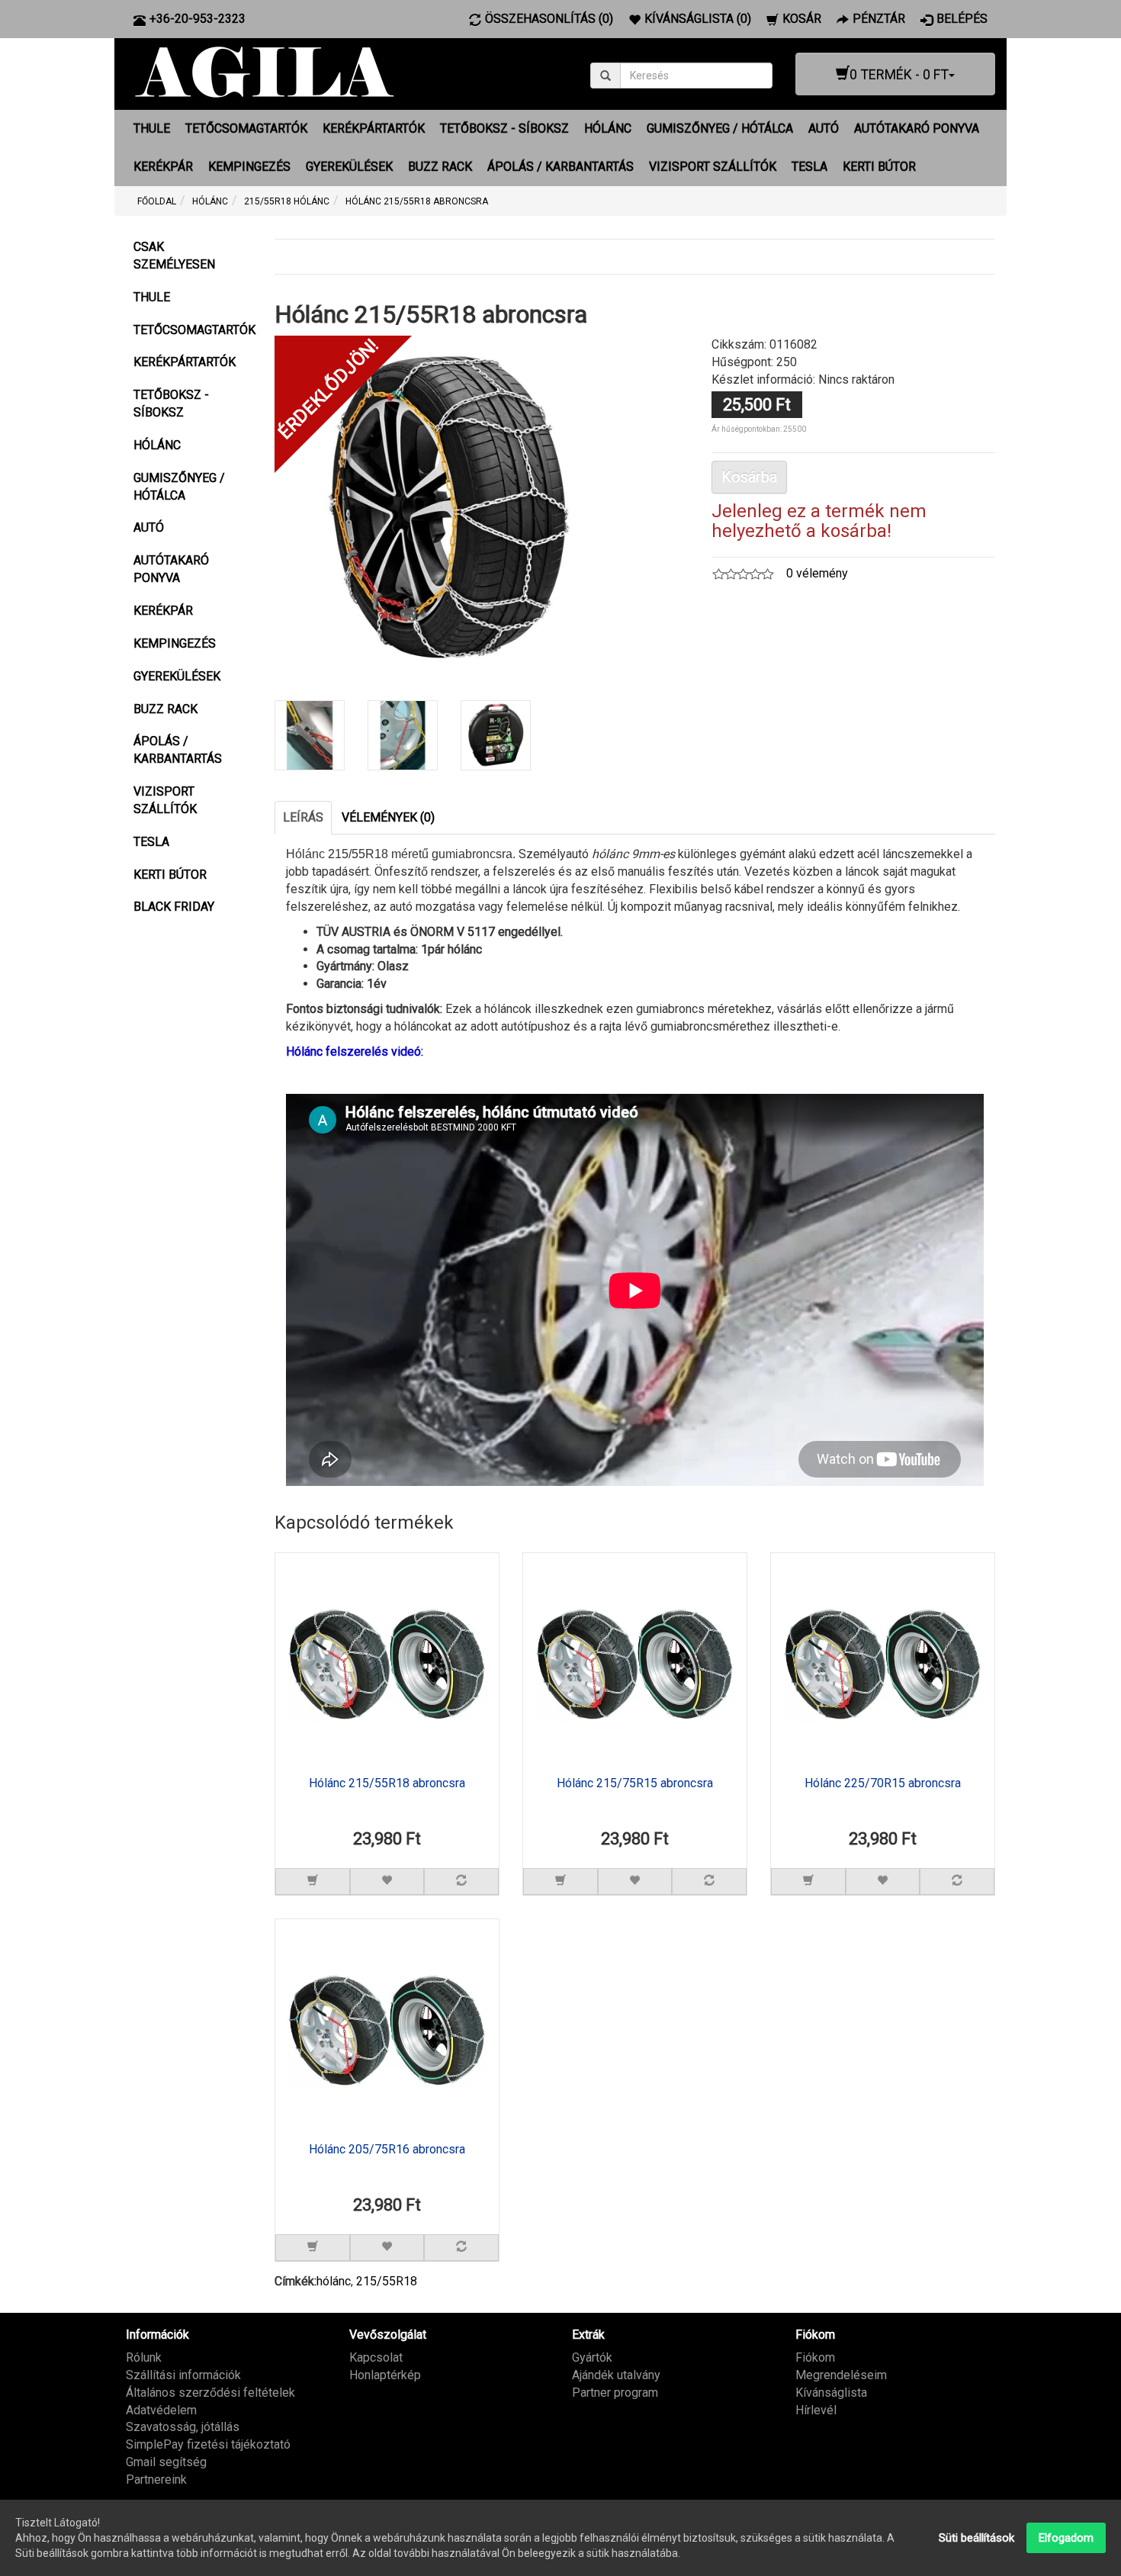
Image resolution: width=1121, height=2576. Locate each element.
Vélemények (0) (388, 817)
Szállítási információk (183, 2375)
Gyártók (592, 2357)
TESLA (809, 167)
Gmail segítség (166, 2462)
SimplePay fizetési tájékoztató (208, 2444)
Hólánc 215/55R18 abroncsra (387, 1783)
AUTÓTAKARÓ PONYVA (917, 129)
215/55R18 (387, 2281)
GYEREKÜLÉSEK (349, 167)
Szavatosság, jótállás (183, 2427)
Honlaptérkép (385, 2375)
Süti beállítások (976, 2538)
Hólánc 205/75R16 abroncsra (387, 2150)
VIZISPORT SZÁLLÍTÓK (713, 167)
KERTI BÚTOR (879, 167)
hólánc (334, 2281)
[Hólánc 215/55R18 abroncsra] (449, 509)
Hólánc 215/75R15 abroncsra (635, 1783)
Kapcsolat (376, 2357)
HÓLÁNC (608, 129)
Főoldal (157, 201)
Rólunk (144, 2357)
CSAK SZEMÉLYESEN (174, 256)
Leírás (303, 817)
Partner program (615, 2393)
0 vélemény (817, 573)
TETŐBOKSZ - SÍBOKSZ (504, 129)
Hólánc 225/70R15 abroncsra (883, 1783)
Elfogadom (1066, 2538)
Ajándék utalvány (616, 2375)
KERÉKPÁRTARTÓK (374, 129)
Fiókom (815, 2357)
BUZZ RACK (440, 167)
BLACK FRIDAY (174, 907)
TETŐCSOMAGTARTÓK (246, 129)
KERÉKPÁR (163, 167)
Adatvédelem (161, 2410)
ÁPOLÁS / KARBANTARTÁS (560, 167)
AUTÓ (824, 129)
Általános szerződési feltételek (210, 2393)
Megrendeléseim (841, 2375)
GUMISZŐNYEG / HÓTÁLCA (720, 129)
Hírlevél (816, 2410)
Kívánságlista (831, 2393)
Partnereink (156, 2480)
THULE (152, 129)
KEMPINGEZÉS (249, 167)
